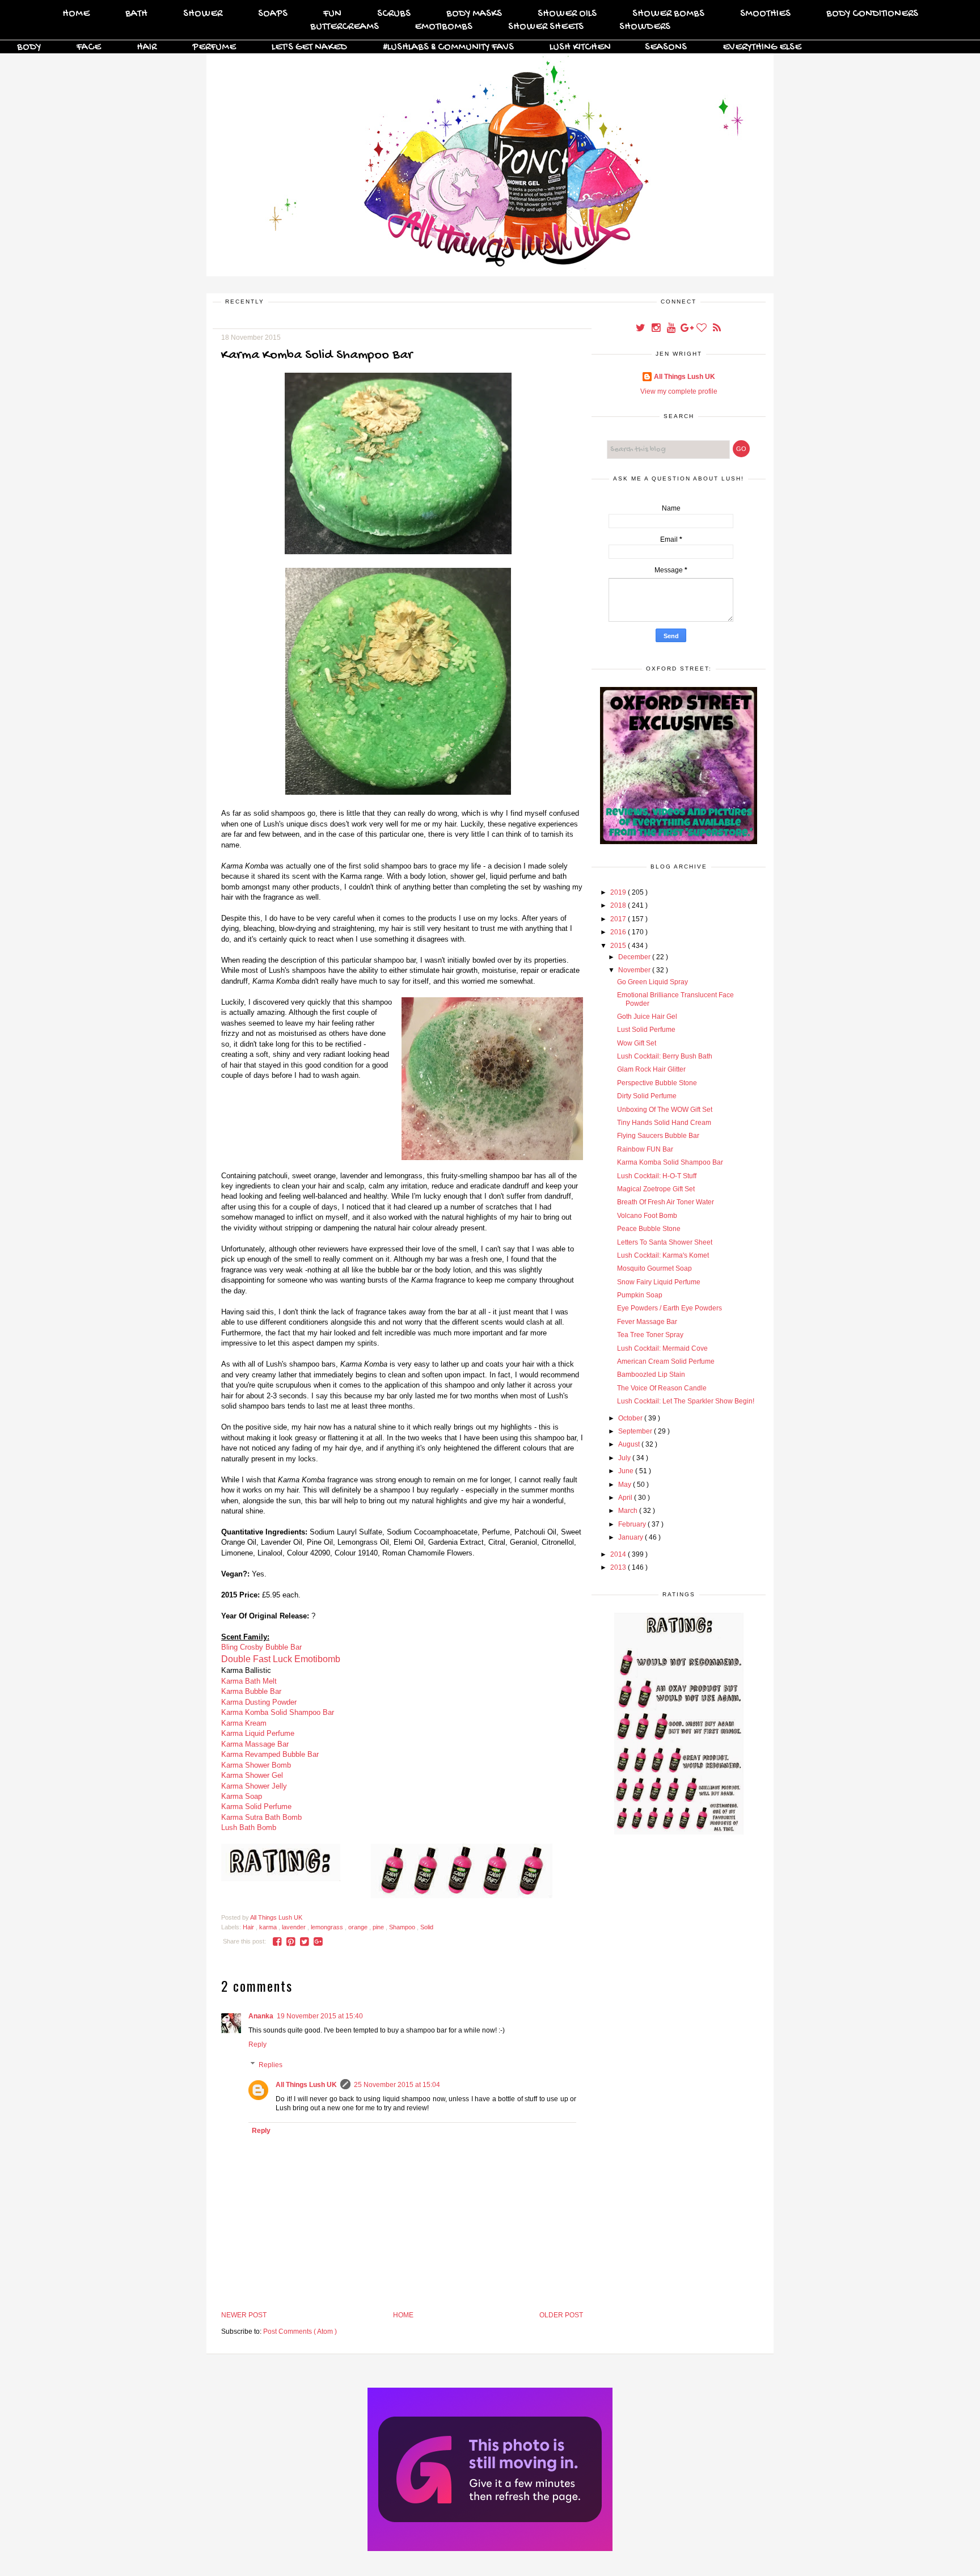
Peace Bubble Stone (649, 1229)
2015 (619, 946)
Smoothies (765, 14)
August (630, 1444)
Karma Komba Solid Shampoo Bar (670, 1162)
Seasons (666, 47)
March (629, 1511)
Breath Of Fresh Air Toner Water (666, 1202)
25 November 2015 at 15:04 (397, 2085)
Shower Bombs (668, 14)
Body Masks (474, 14)
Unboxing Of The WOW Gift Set (665, 1110)
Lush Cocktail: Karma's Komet (663, 1255)
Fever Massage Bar (647, 1322)
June (627, 1471)
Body (29, 47)
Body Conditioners (872, 14)
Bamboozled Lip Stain (651, 1375)
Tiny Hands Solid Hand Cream (664, 1123)
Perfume (214, 47)
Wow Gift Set (637, 1043)
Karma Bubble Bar (251, 1691)
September (636, 1431)
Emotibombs (443, 27)
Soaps (273, 14)
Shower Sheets (546, 27)
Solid (427, 1927)
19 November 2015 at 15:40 (320, 2016)
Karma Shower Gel (252, 1775)
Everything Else (762, 47)
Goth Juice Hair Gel (647, 1017)
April (626, 1498)
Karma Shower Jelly (254, 1786)
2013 (619, 1567)
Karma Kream (244, 1723)
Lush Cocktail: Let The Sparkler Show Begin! (686, 1401)
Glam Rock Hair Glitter (651, 1069)
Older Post (561, 2315)
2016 (619, 932)
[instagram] (656, 329)
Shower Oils (567, 14)
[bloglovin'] (702, 329)
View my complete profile (679, 391)
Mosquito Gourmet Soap (654, 1268)
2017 (619, 919)
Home (76, 14)
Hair (147, 47)
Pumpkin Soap (640, 1295)
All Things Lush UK (306, 2085)
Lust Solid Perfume (646, 1030)
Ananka (261, 2016)
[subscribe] (717, 329)
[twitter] (641, 329)
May (626, 1485)
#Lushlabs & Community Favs (448, 47)
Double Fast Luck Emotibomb (281, 1659)
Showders (645, 27)
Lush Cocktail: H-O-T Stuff (657, 1176)
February (633, 1524)
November (635, 970)
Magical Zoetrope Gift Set (656, 1189)
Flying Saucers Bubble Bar (658, 1136)
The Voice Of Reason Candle (662, 1388)
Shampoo (403, 1927)
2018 (619, 905)
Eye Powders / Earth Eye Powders (669, 1308)
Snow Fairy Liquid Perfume (659, 1282)
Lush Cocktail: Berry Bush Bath (665, 1056)
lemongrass (328, 1927)
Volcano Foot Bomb (647, 1216)
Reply (257, 2044)
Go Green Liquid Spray (652, 982)
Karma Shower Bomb (256, 1765)
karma (269, 1927)
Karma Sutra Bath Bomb (261, 1817)
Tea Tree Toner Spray (650, 1335)
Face (89, 47)
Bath (136, 14)
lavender (295, 1927)
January (631, 1537)
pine (379, 1927)
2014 (619, 1554)
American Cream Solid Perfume (666, 1361)
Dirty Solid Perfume (647, 1096)
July (625, 1458)
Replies (271, 2065)
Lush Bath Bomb (249, 1827)
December (635, 957)
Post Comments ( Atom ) (300, 2332)
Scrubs (394, 14)
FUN (332, 14)
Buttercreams (345, 27)
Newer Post (244, 2315)
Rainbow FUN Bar (645, 1149)
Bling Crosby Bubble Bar (261, 1647)
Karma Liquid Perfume (258, 1733)
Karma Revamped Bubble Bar (270, 1754)
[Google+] (687, 329)
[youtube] (672, 329)
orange (359, 1927)
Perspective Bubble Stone (657, 1083)
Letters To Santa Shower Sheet (665, 1242)
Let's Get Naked (309, 47)
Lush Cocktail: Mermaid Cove (662, 1348)
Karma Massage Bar (255, 1744)
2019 (619, 892)
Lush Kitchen (580, 47)
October (631, 1418)
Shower (203, 14)
